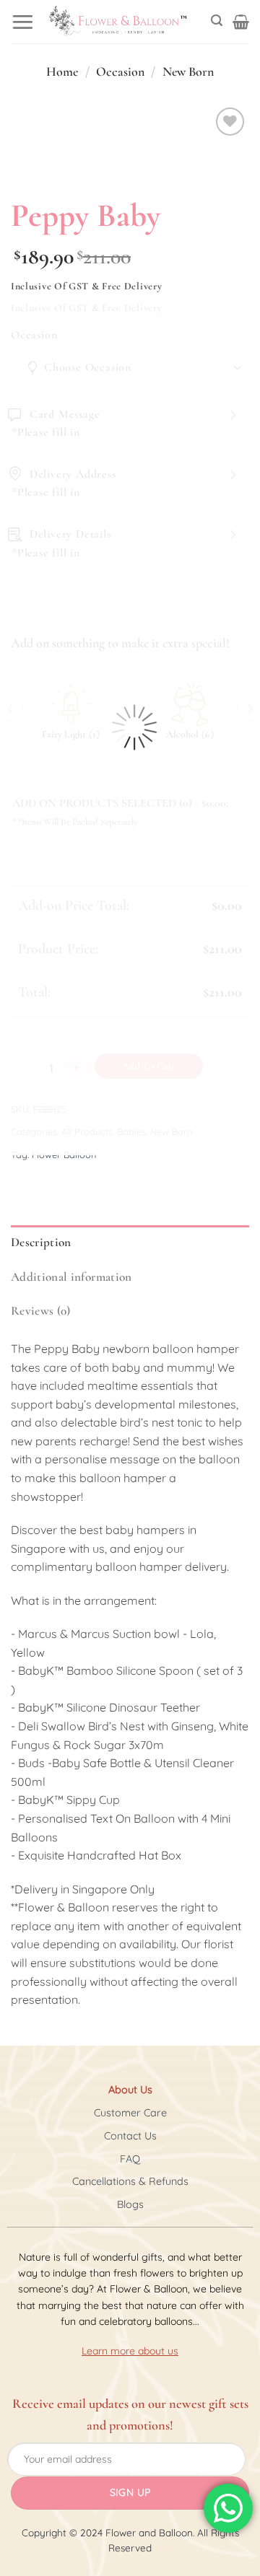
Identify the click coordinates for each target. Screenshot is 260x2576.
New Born (188, 71)
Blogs (130, 2204)
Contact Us (130, 2136)
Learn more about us (130, 2351)
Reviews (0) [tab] (41, 1311)
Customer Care (130, 2113)
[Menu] (23, 21)
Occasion (120, 71)
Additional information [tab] (71, 1277)
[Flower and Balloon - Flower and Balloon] (118, 22)
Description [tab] (41, 1242)
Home (62, 71)
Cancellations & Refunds (130, 2181)
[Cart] (241, 22)
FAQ (130, 2159)
